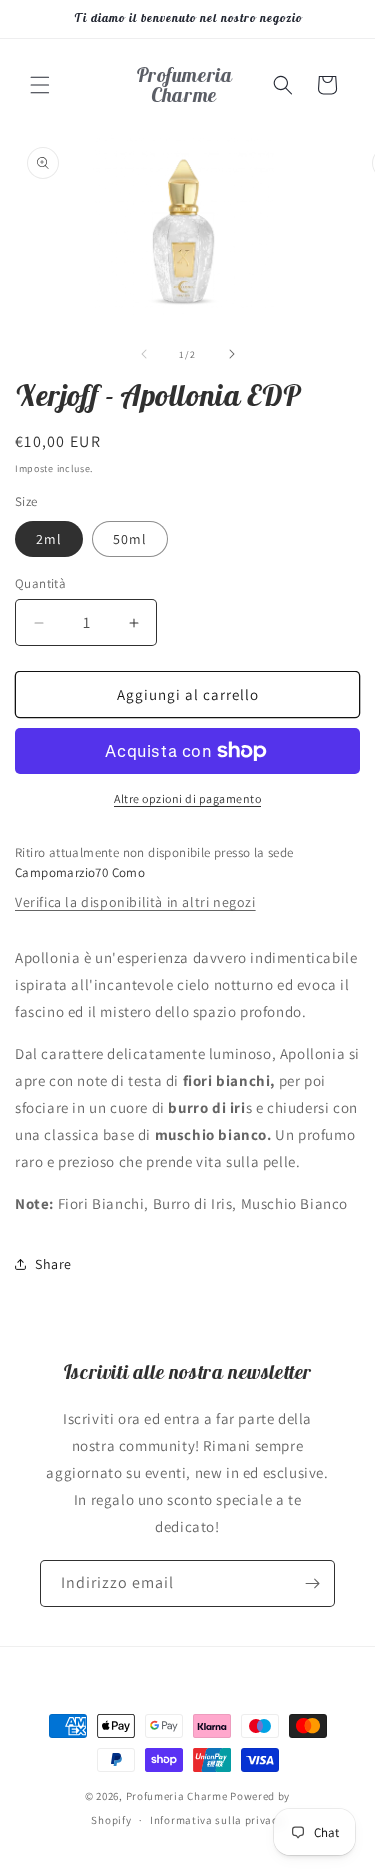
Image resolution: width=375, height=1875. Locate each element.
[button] (40, 85)
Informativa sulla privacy (217, 1820)
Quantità (40, 583)
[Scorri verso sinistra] (144, 354)
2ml (49, 539)
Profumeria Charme (177, 1796)
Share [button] (53, 1264)
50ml (130, 539)
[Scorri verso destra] (232, 354)
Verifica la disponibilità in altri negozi (135, 902)
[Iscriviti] (312, 1583)
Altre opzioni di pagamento (187, 798)
